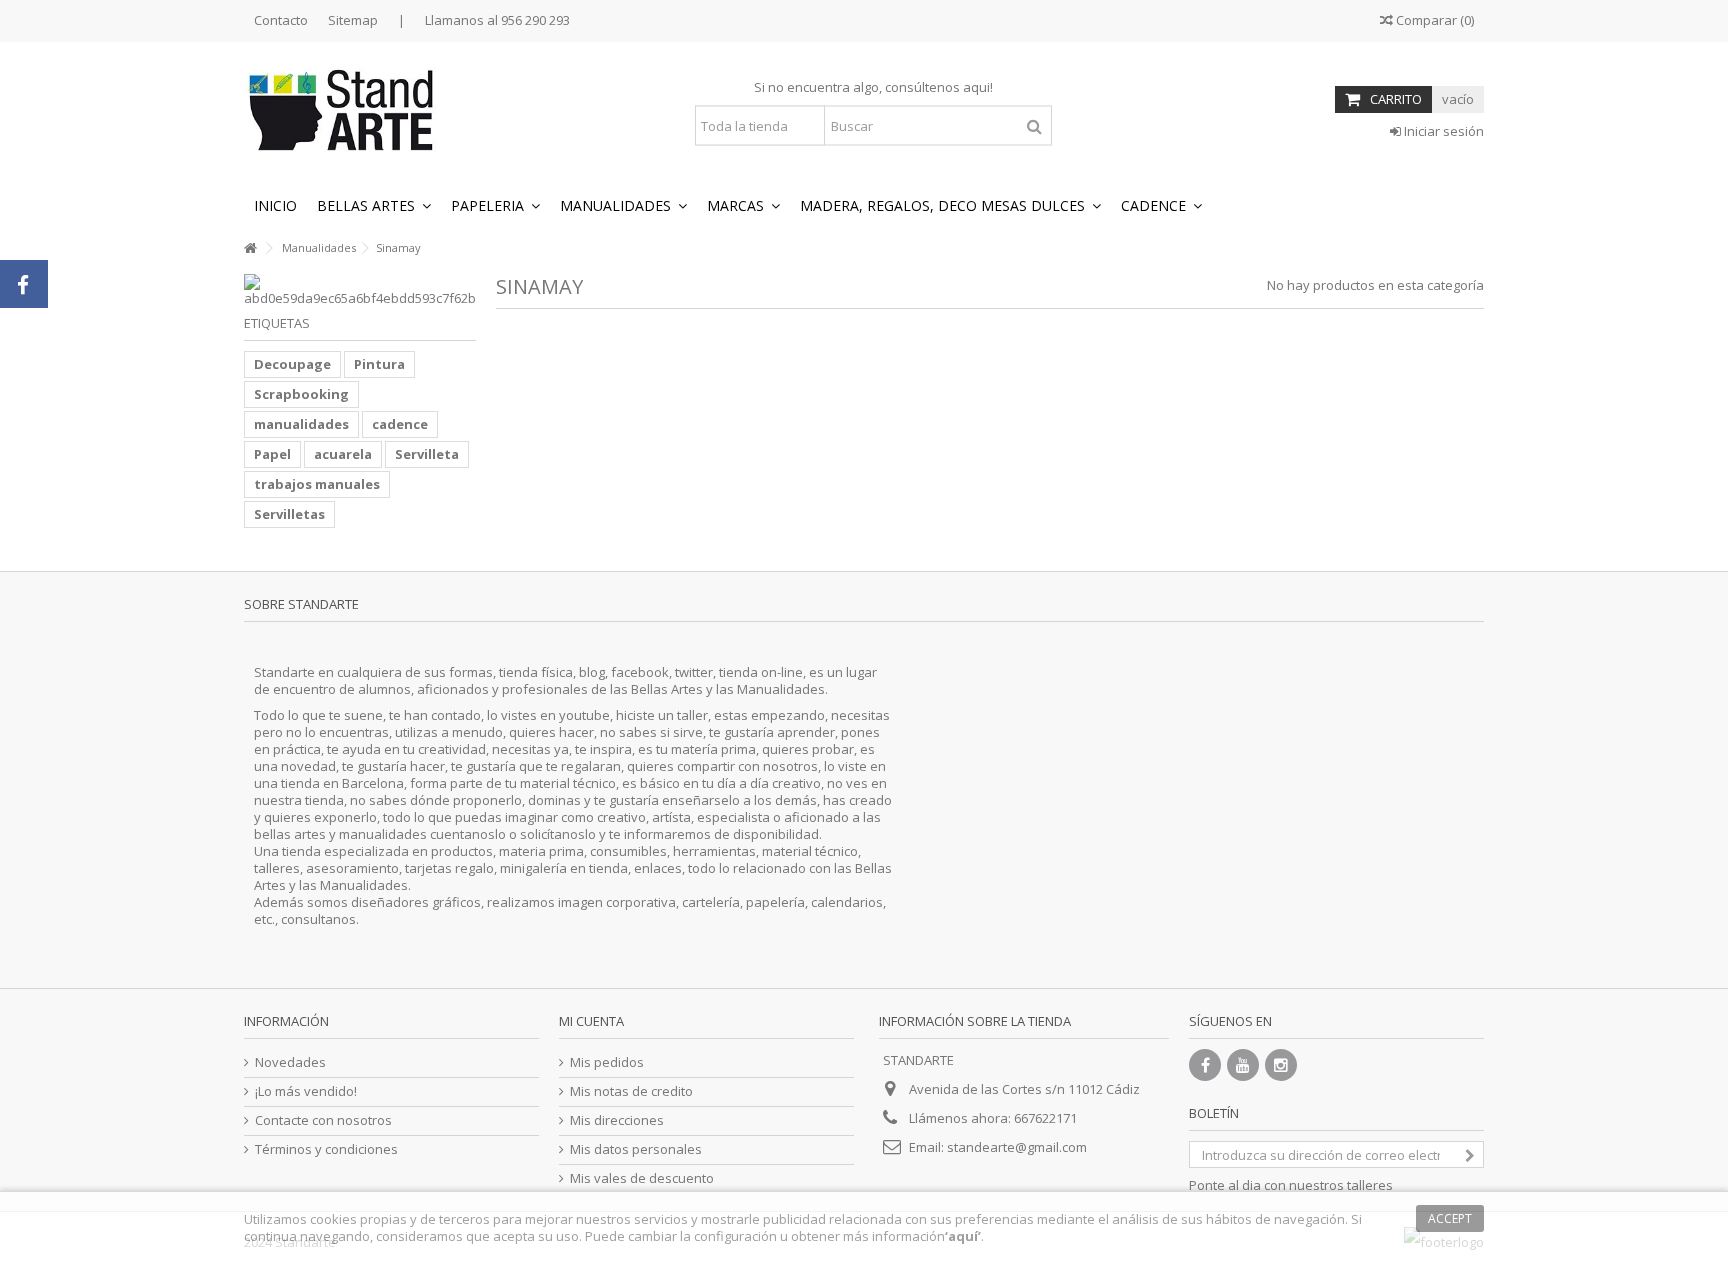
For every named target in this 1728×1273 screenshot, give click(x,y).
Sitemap (353, 20)
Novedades (290, 1062)
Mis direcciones (617, 1120)
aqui (976, 87)
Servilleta (427, 454)
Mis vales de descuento (642, 1178)
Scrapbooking (301, 394)
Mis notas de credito (631, 1091)
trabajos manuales (317, 484)
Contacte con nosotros (323, 1120)
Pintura (379, 364)
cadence (400, 424)
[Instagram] (1281, 1065)
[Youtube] (1243, 1065)
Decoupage (292, 364)
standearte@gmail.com (1017, 1147)
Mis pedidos (607, 1062)
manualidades (301, 424)
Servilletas (289, 514)
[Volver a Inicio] (250, 248)
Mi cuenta (591, 1021)
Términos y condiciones (326, 1149)
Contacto (281, 20)
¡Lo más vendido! (306, 1091)
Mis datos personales (636, 1149)
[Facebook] (1205, 1065)
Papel (272, 454)
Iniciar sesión (1442, 131)
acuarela (343, 454)
